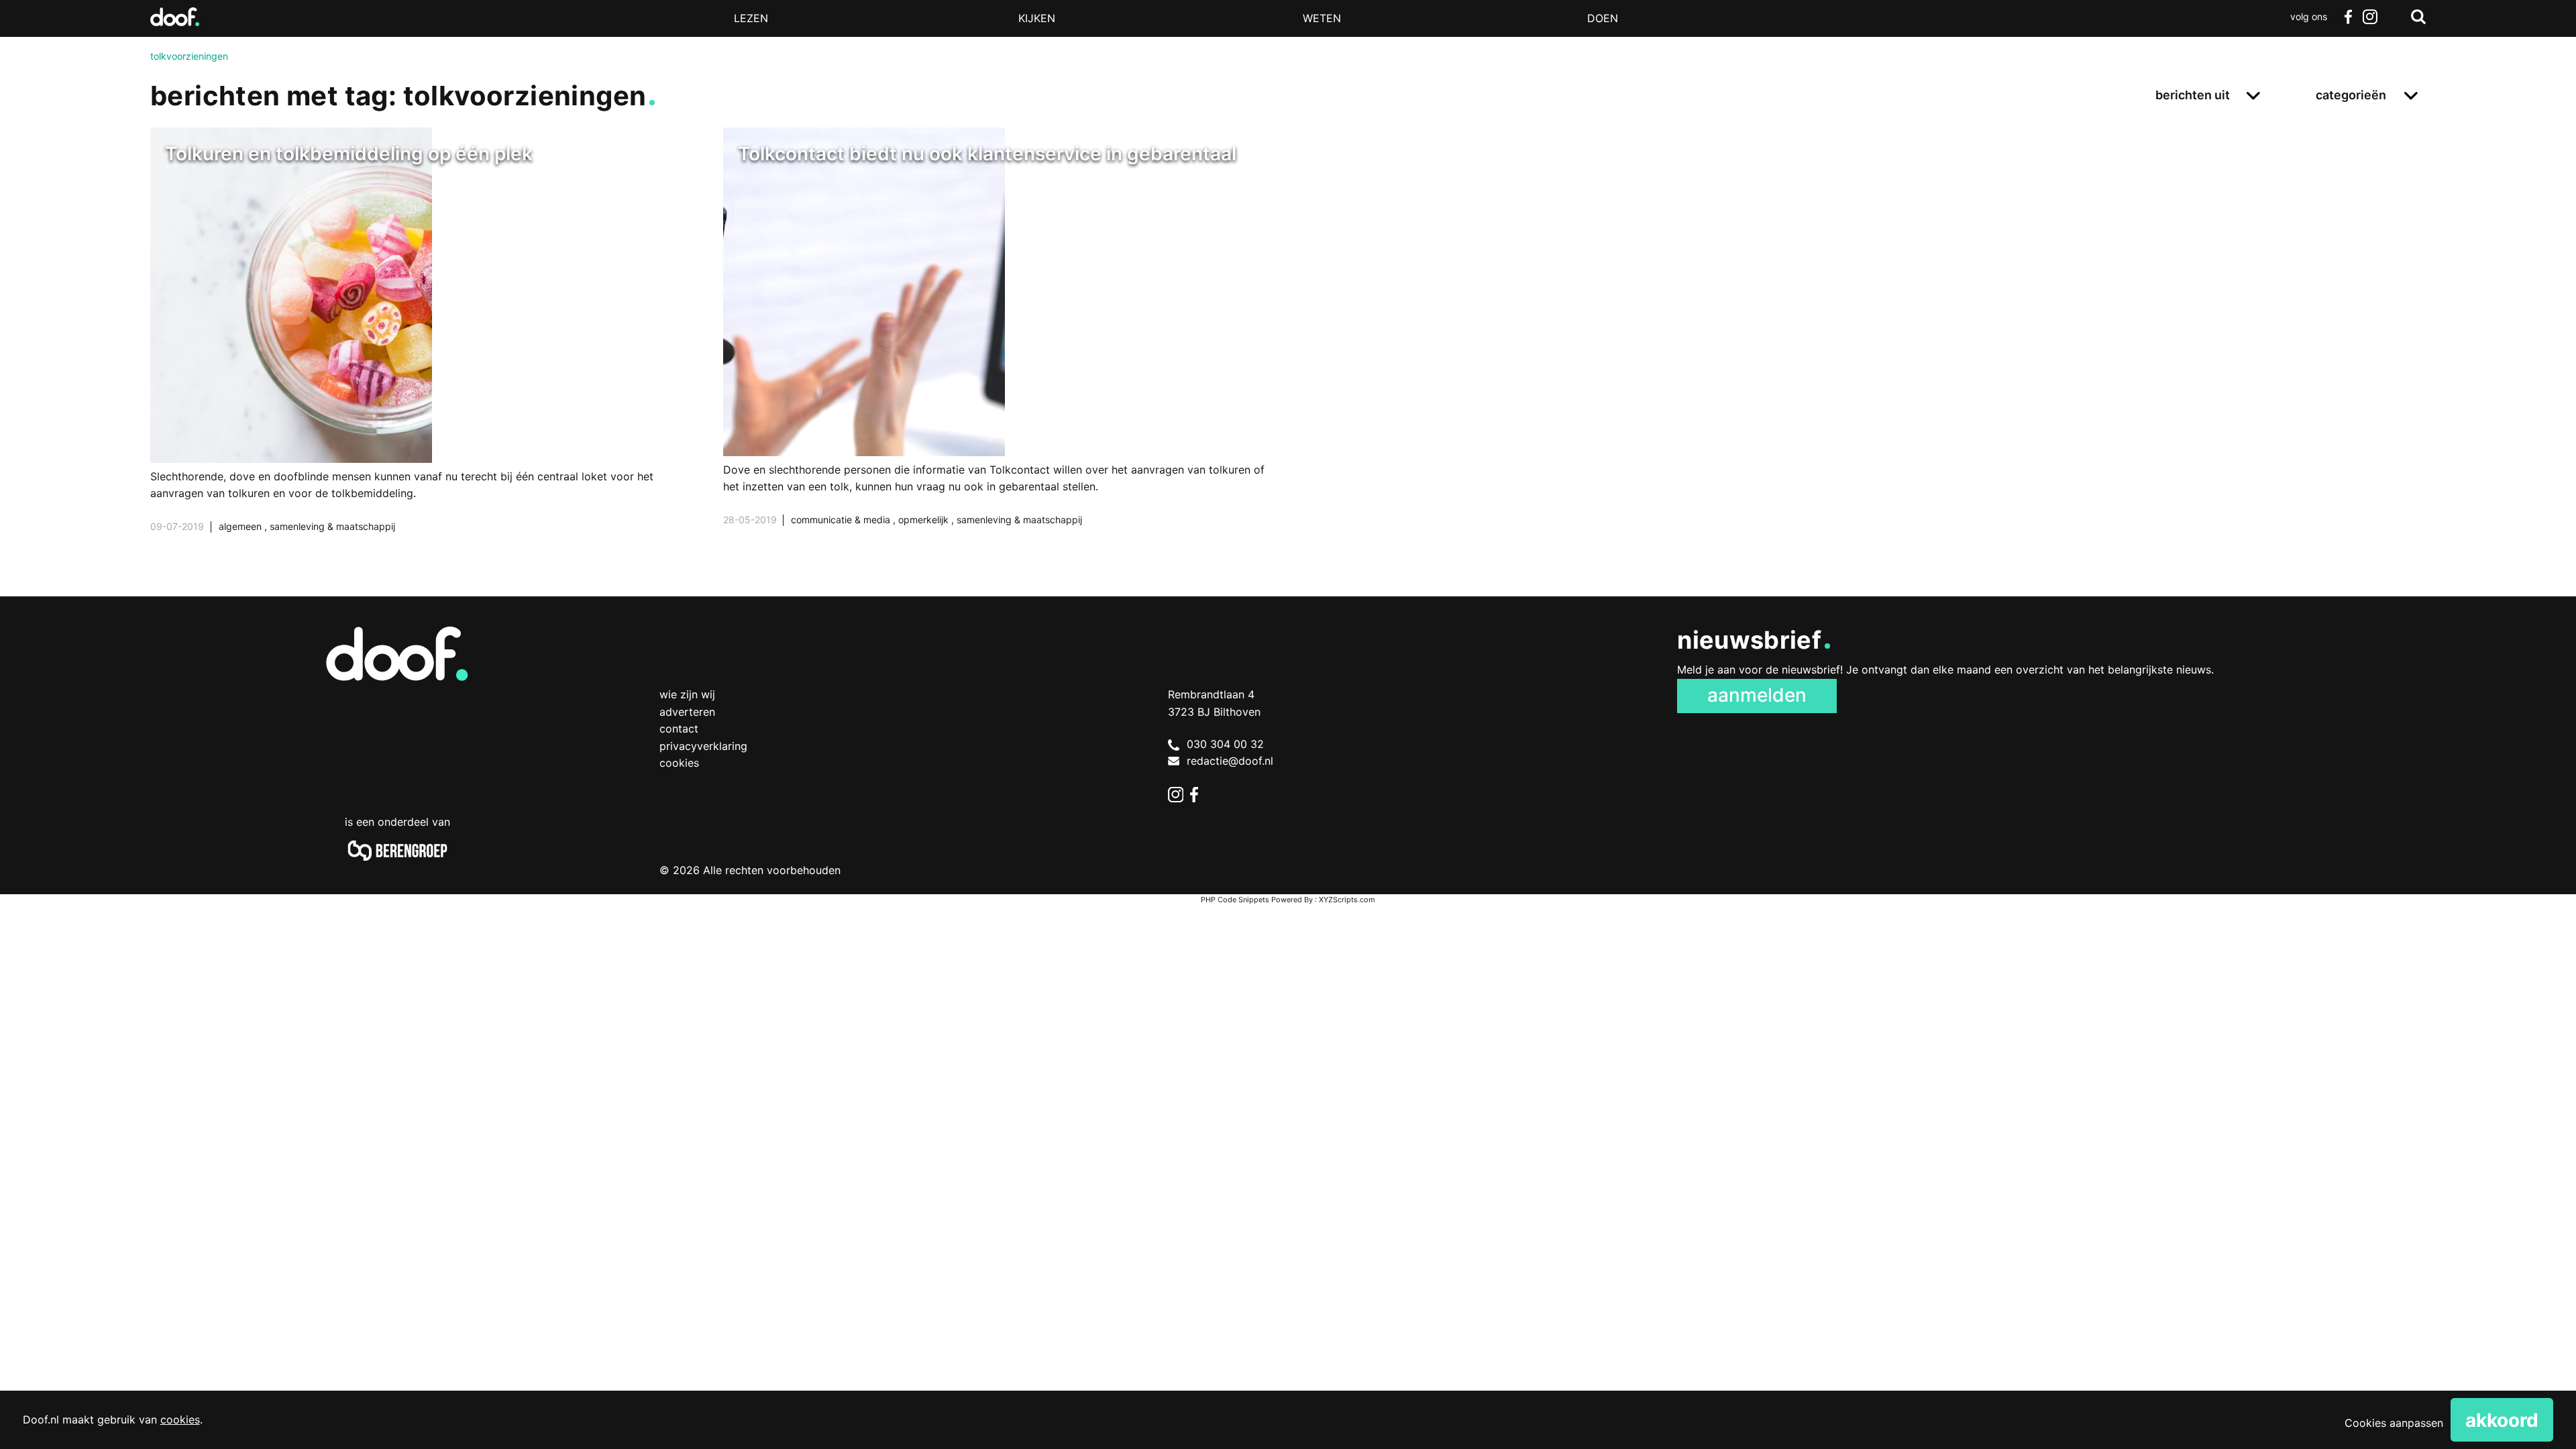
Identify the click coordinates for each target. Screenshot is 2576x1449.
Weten (1322, 18)
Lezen (751, 18)
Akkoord (2502, 1420)
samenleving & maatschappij (332, 526)
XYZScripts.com (1347, 900)
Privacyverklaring (703, 746)
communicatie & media (842, 520)
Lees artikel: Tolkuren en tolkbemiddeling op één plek (429, 347)
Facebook (2348, 17)
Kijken (1037, 18)
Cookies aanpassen (2394, 1423)
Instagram (2369, 17)
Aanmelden (1757, 695)
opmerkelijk (925, 520)
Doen (1603, 18)
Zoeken (2418, 17)
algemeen (241, 526)
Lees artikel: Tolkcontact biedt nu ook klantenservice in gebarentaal (1002, 343)
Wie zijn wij (687, 694)
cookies (180, 1419)
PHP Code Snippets (1235, 900)
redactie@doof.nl (1230, 761)
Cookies (679, 763)
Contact (679, 729)
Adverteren (687, 712)
